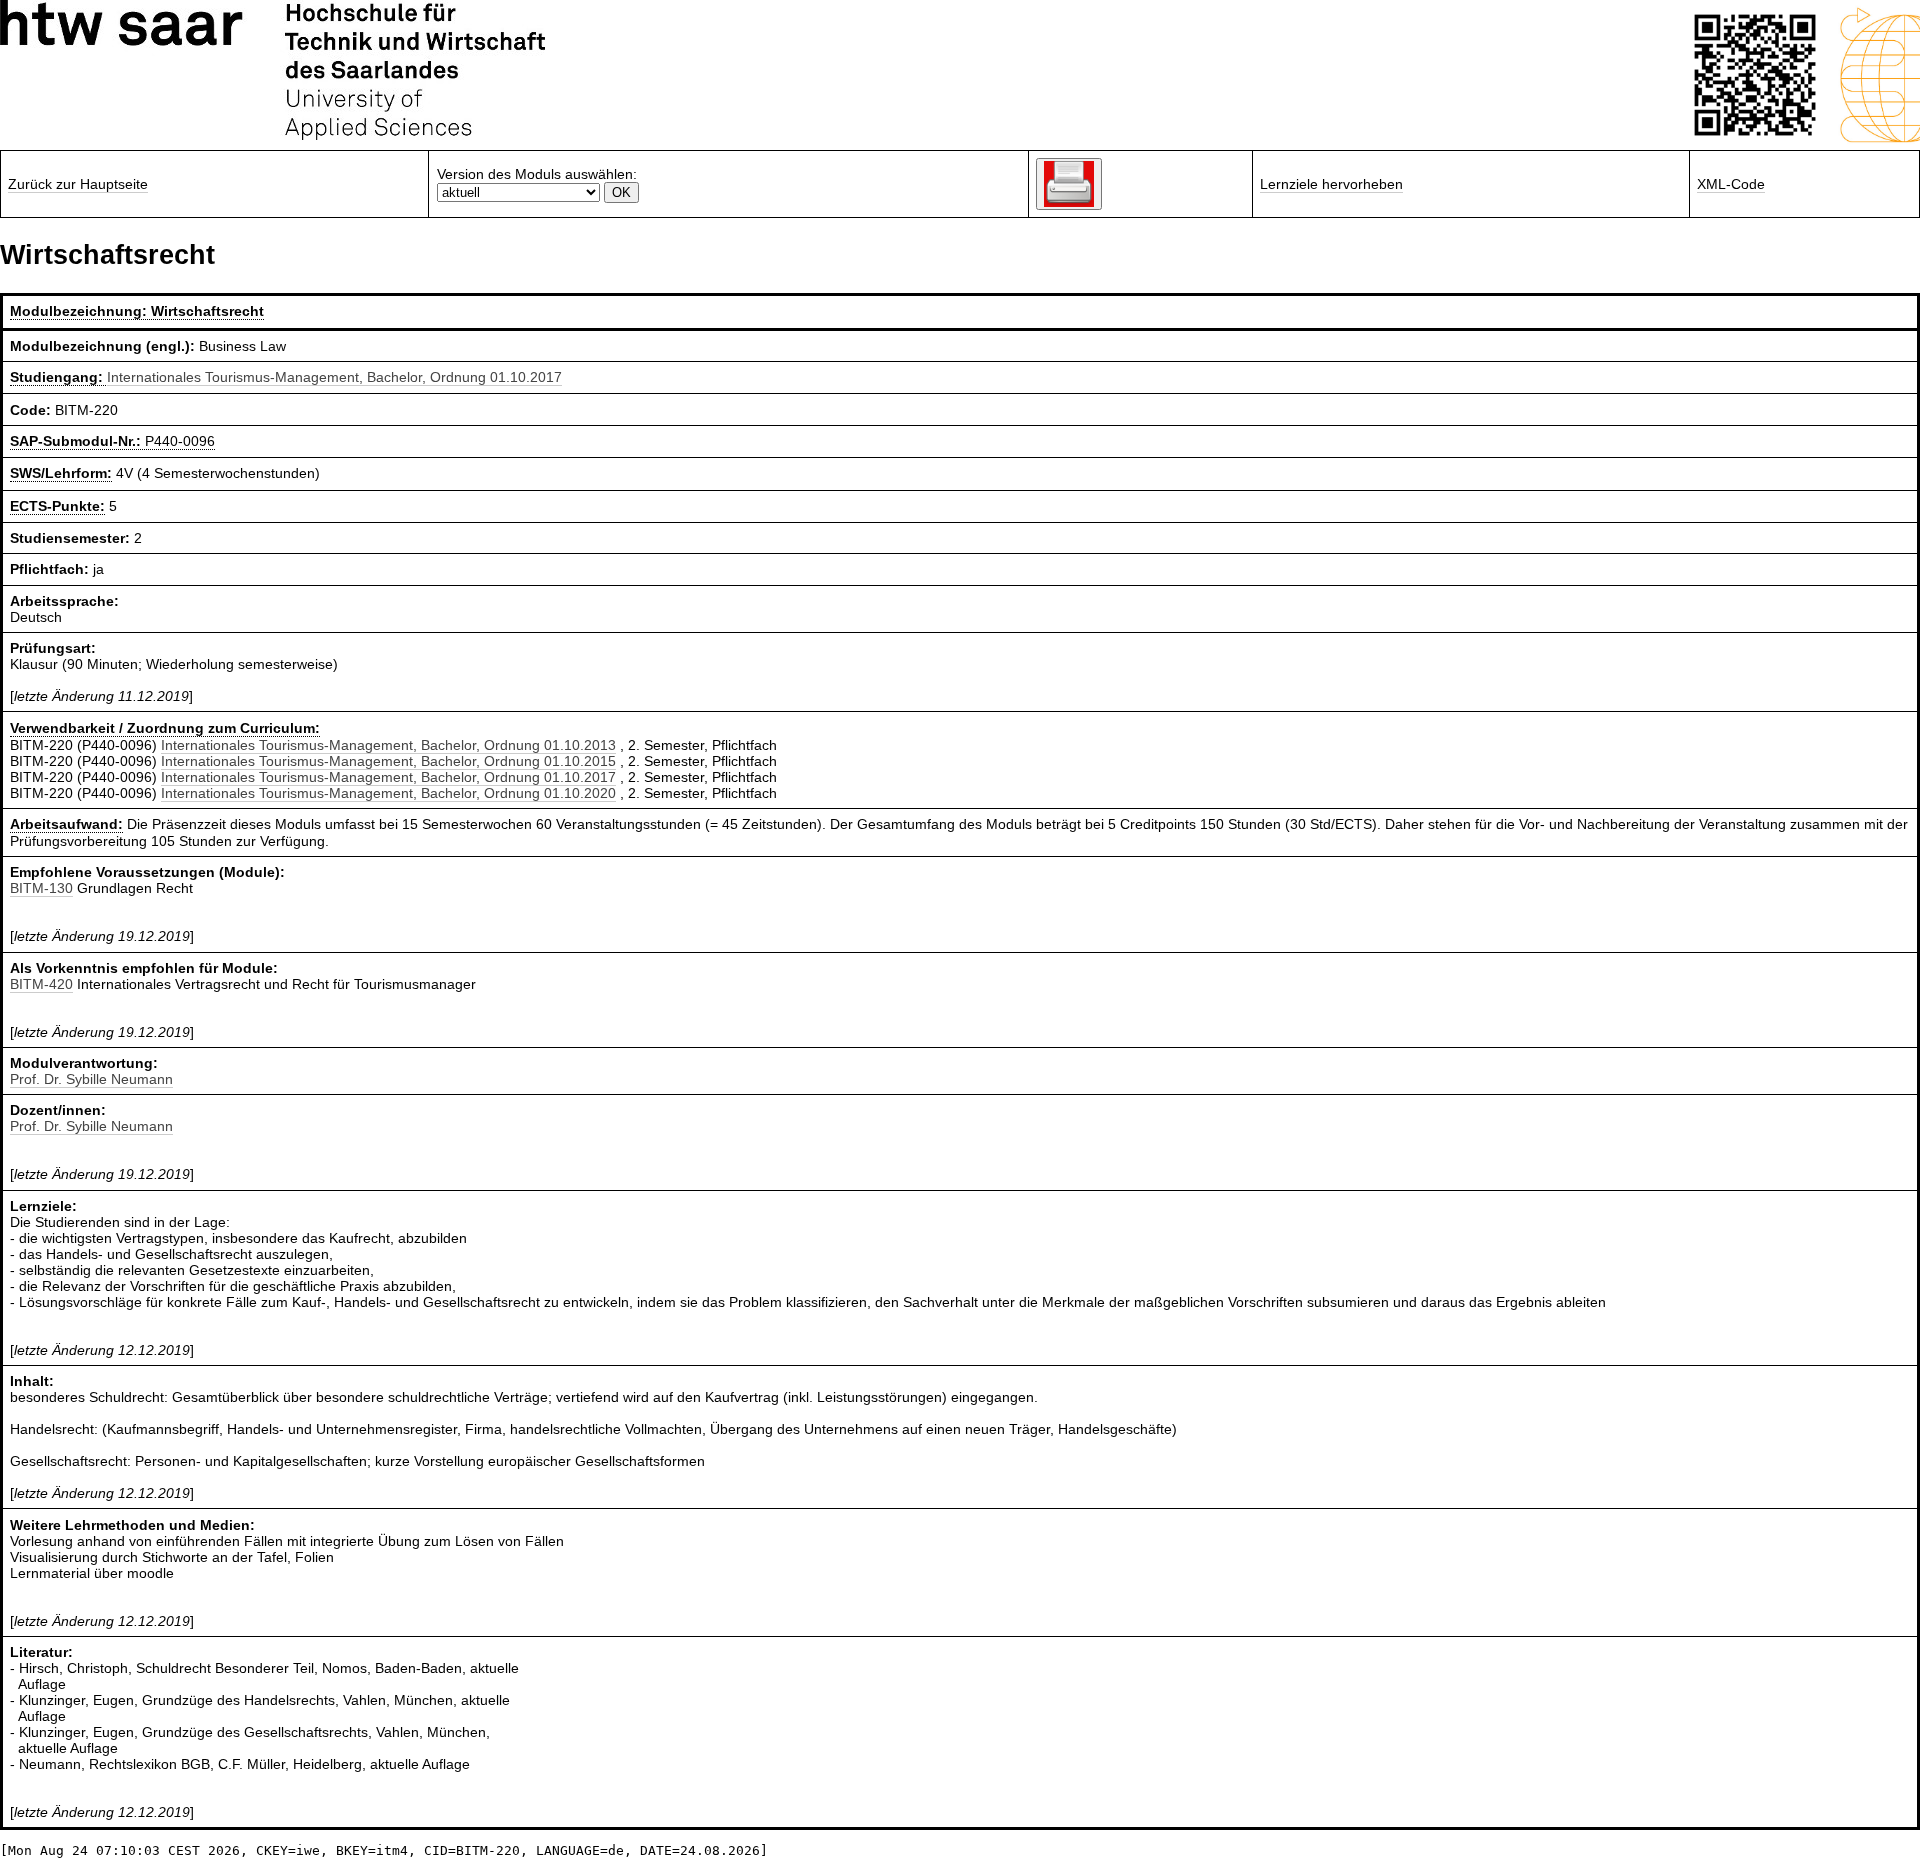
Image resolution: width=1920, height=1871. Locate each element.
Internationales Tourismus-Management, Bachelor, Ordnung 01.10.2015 (388, 761)
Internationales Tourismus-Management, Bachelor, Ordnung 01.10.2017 (334, 377)
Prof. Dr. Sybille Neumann (91, 1079)
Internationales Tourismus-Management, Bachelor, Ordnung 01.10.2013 (388, 745)
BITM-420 (41, 984)
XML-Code (1731, 184)
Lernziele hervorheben (1331, 184)
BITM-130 (41, 888)
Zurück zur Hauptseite (78, 184)
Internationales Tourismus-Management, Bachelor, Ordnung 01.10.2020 (388, 793)
